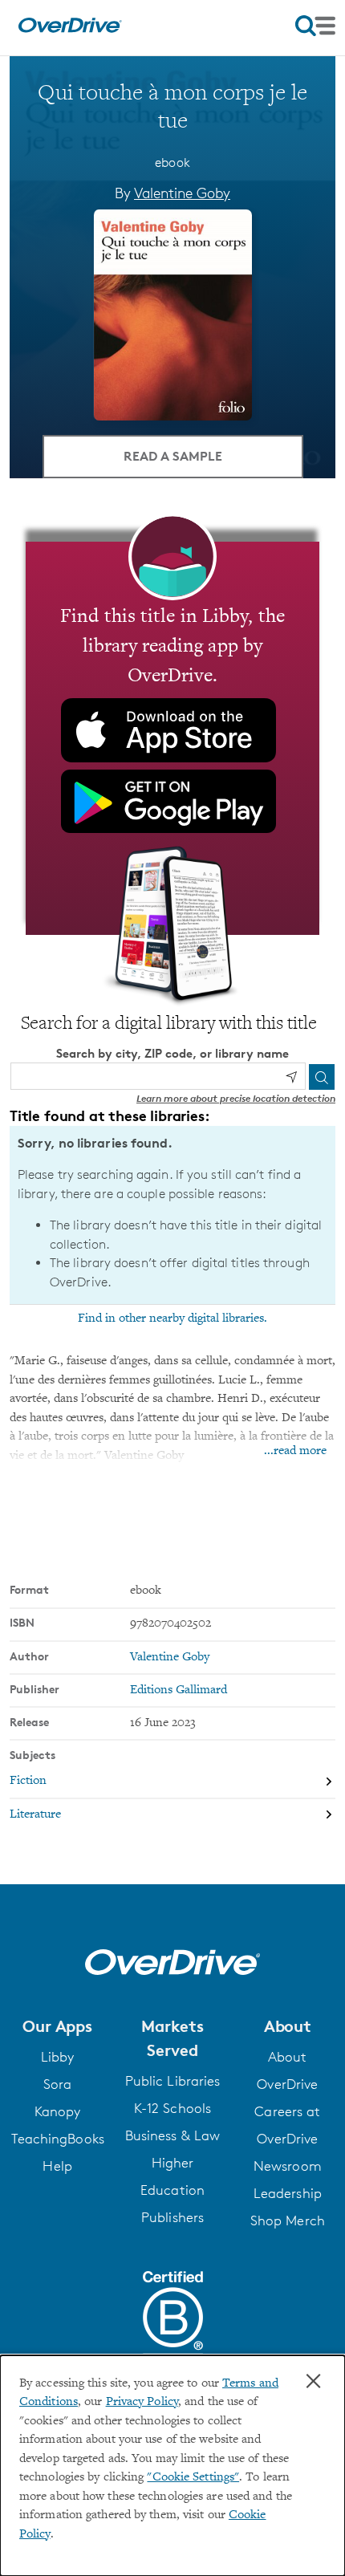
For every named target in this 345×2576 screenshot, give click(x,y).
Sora (57, 2084)
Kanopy (58, 2111)
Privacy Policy (142, 2402)
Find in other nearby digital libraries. (172, 1318)
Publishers (172, 2217)
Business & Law (172, 2135)
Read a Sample (173, 456)
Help (57, 2166)
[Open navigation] (315, 26)
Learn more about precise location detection (236, 1098)
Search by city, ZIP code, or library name (172, 1053)
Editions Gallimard (179, 1690)
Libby (58, 2057)
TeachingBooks (58, 2139)
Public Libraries (173, 2081)
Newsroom (288, 2166)
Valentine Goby (182, 193)
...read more (295, 1451)
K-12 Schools (172, 2108)
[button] (57, 2026)
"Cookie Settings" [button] (193, 2478)
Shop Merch (288, 2220)
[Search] (322, 1077)
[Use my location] (291, 1077)
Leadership (288, 2193)
